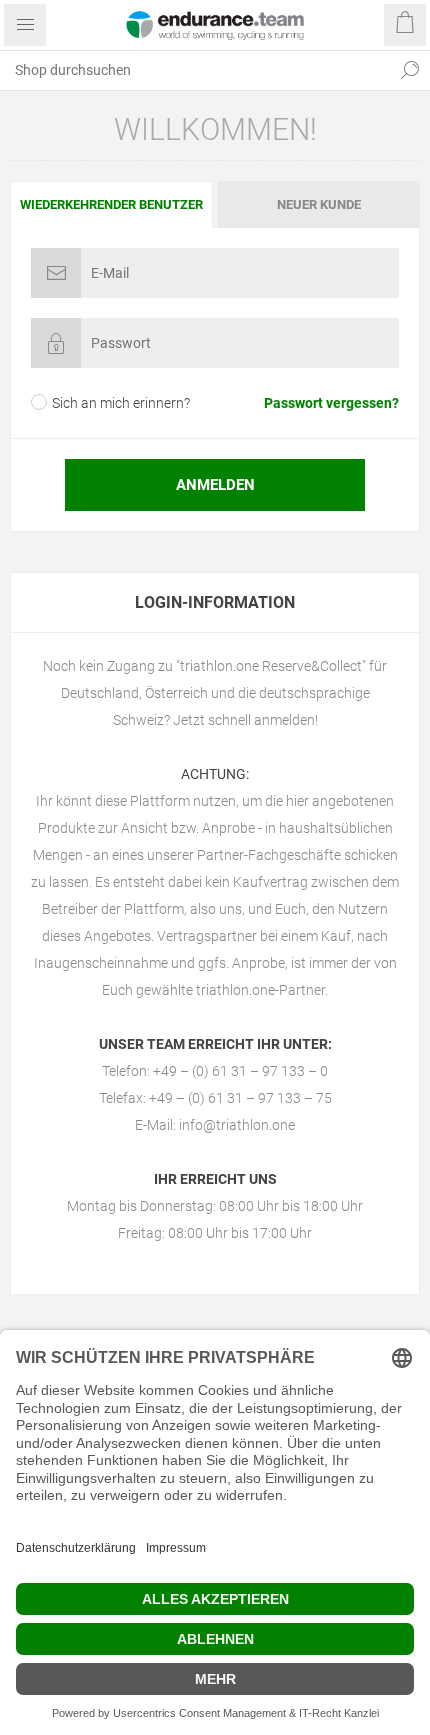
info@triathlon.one (237, 1125)
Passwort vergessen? (331, 403)
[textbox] (195, 70)
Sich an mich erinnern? (121, 403)
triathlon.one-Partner (260, 990)
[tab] (112, 204)
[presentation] (111, 204)
